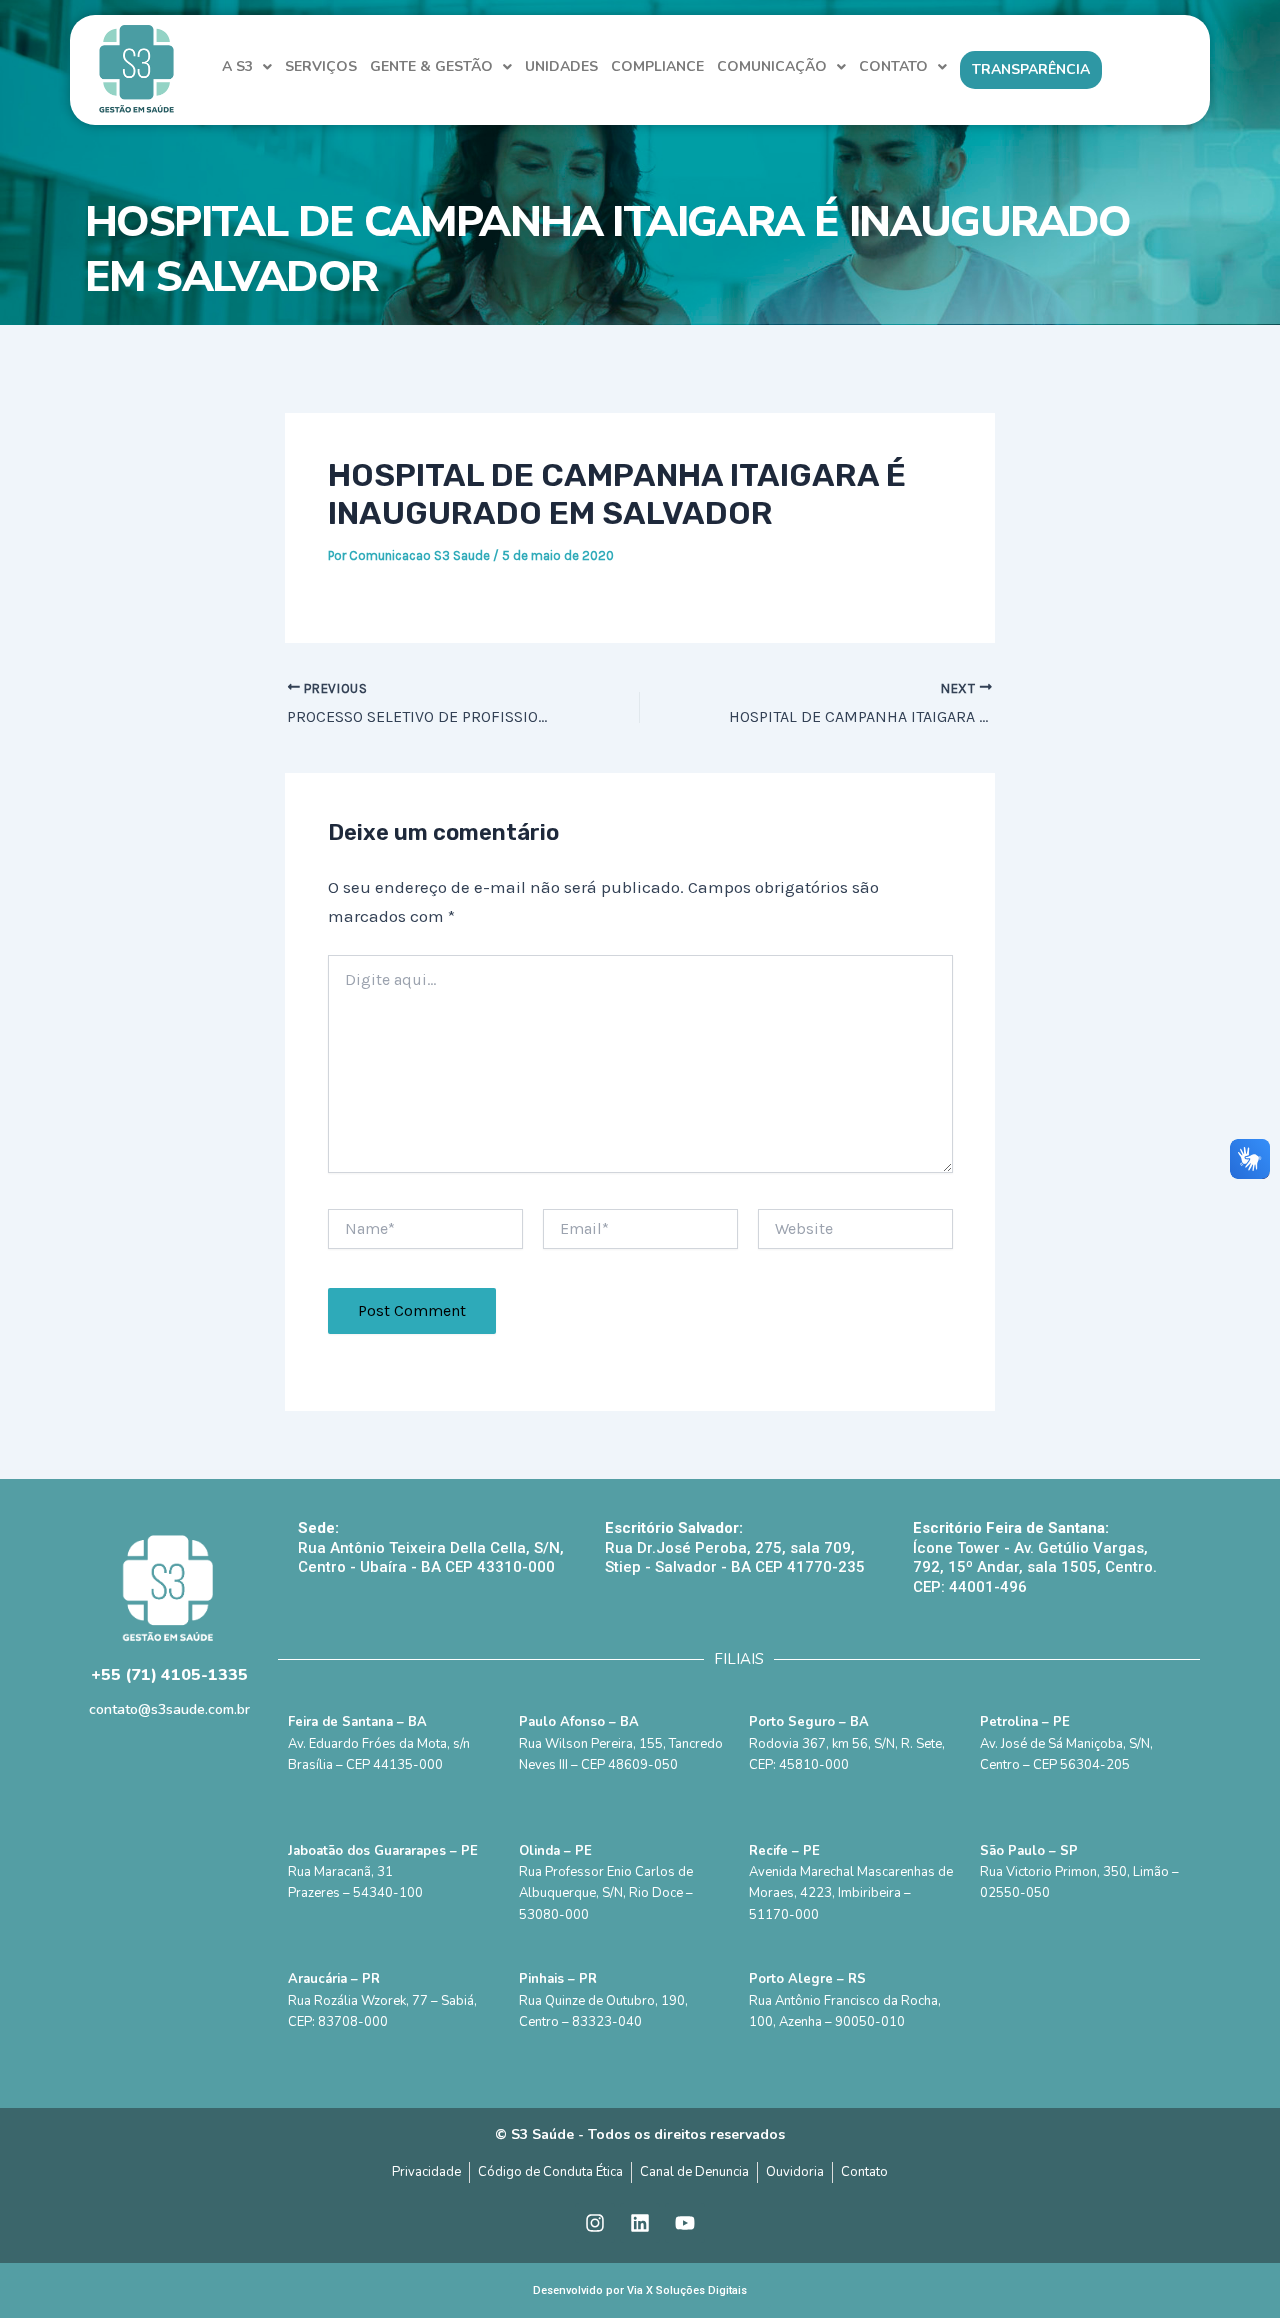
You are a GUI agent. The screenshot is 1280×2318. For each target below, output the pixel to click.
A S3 (237, 66)
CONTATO (893, 66)
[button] (247, 67)
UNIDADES (561, 66)
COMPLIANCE (657, 66)
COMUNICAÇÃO (772, 66)
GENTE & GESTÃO (431, 66)
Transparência (1031, 69)
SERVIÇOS (321, 66)
